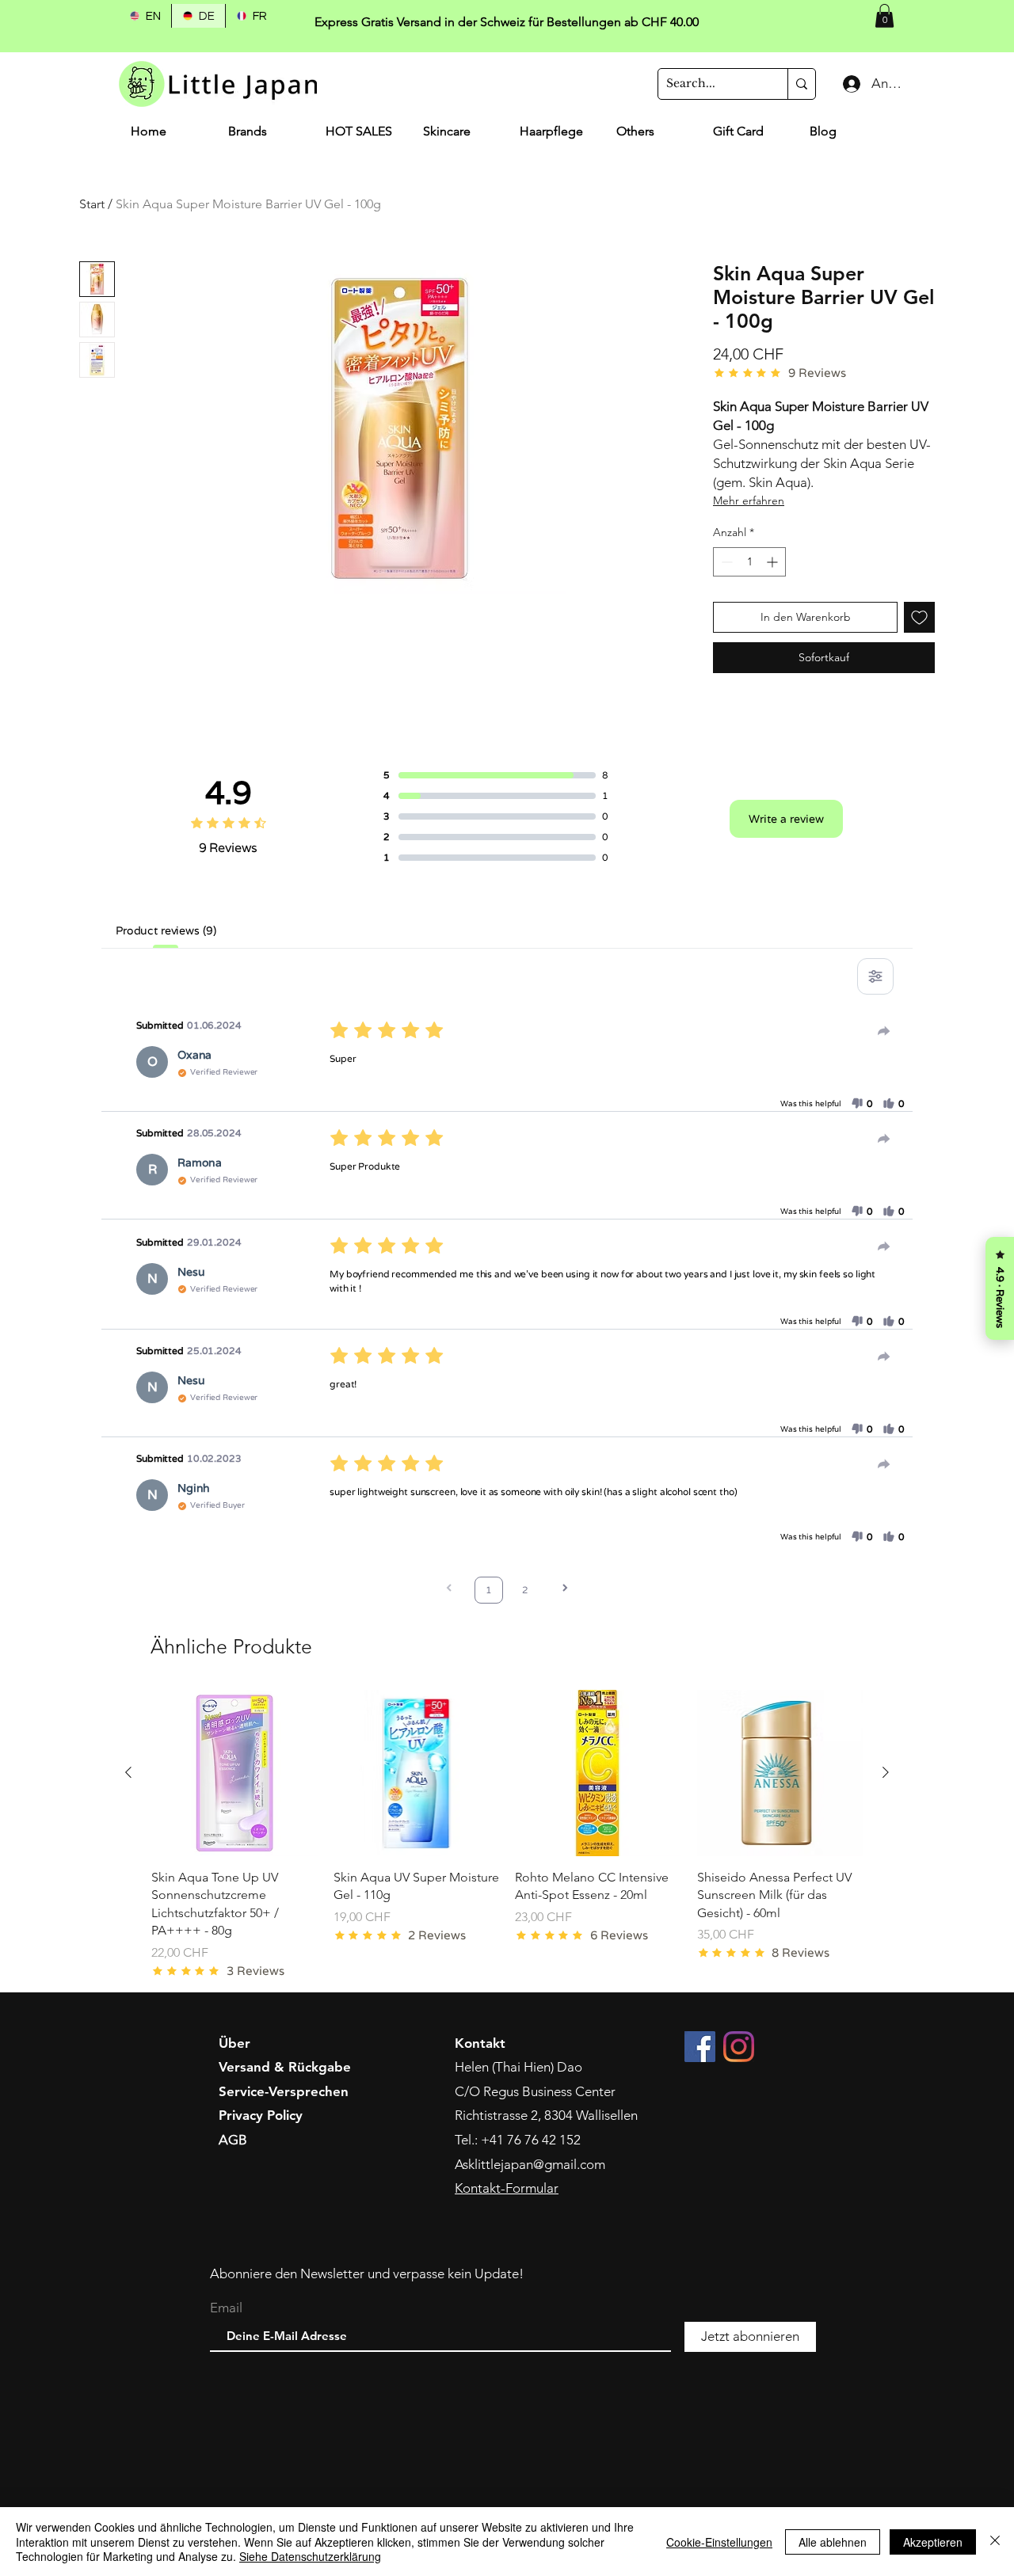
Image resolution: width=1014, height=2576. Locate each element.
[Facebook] (700, 2047)
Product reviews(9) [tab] (166, 930)
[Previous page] (449, 1590)
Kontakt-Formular (507, 2188)
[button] (884, 16)
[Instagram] (739, 2047)
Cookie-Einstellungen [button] (719, 2542)
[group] (507, 1834)
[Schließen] (995, 2542)
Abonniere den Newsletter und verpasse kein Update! (367, 2274)
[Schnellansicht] (234, 1773)
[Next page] (565, 1590)
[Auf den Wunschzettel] (919, 617)
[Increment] (774, 562)
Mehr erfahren (749, 500)
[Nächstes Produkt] (886, 1772)
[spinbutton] (749, 562)
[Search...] (801, 84)
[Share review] (884, 1031)
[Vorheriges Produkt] (128, 1772)
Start (92, 204)
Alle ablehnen (833, 2542)
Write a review (786, 819)
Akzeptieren (933, 2542)
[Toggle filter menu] (875, 976)
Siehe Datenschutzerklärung (310, 2556)
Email (226, 2308)
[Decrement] (725, 562)
